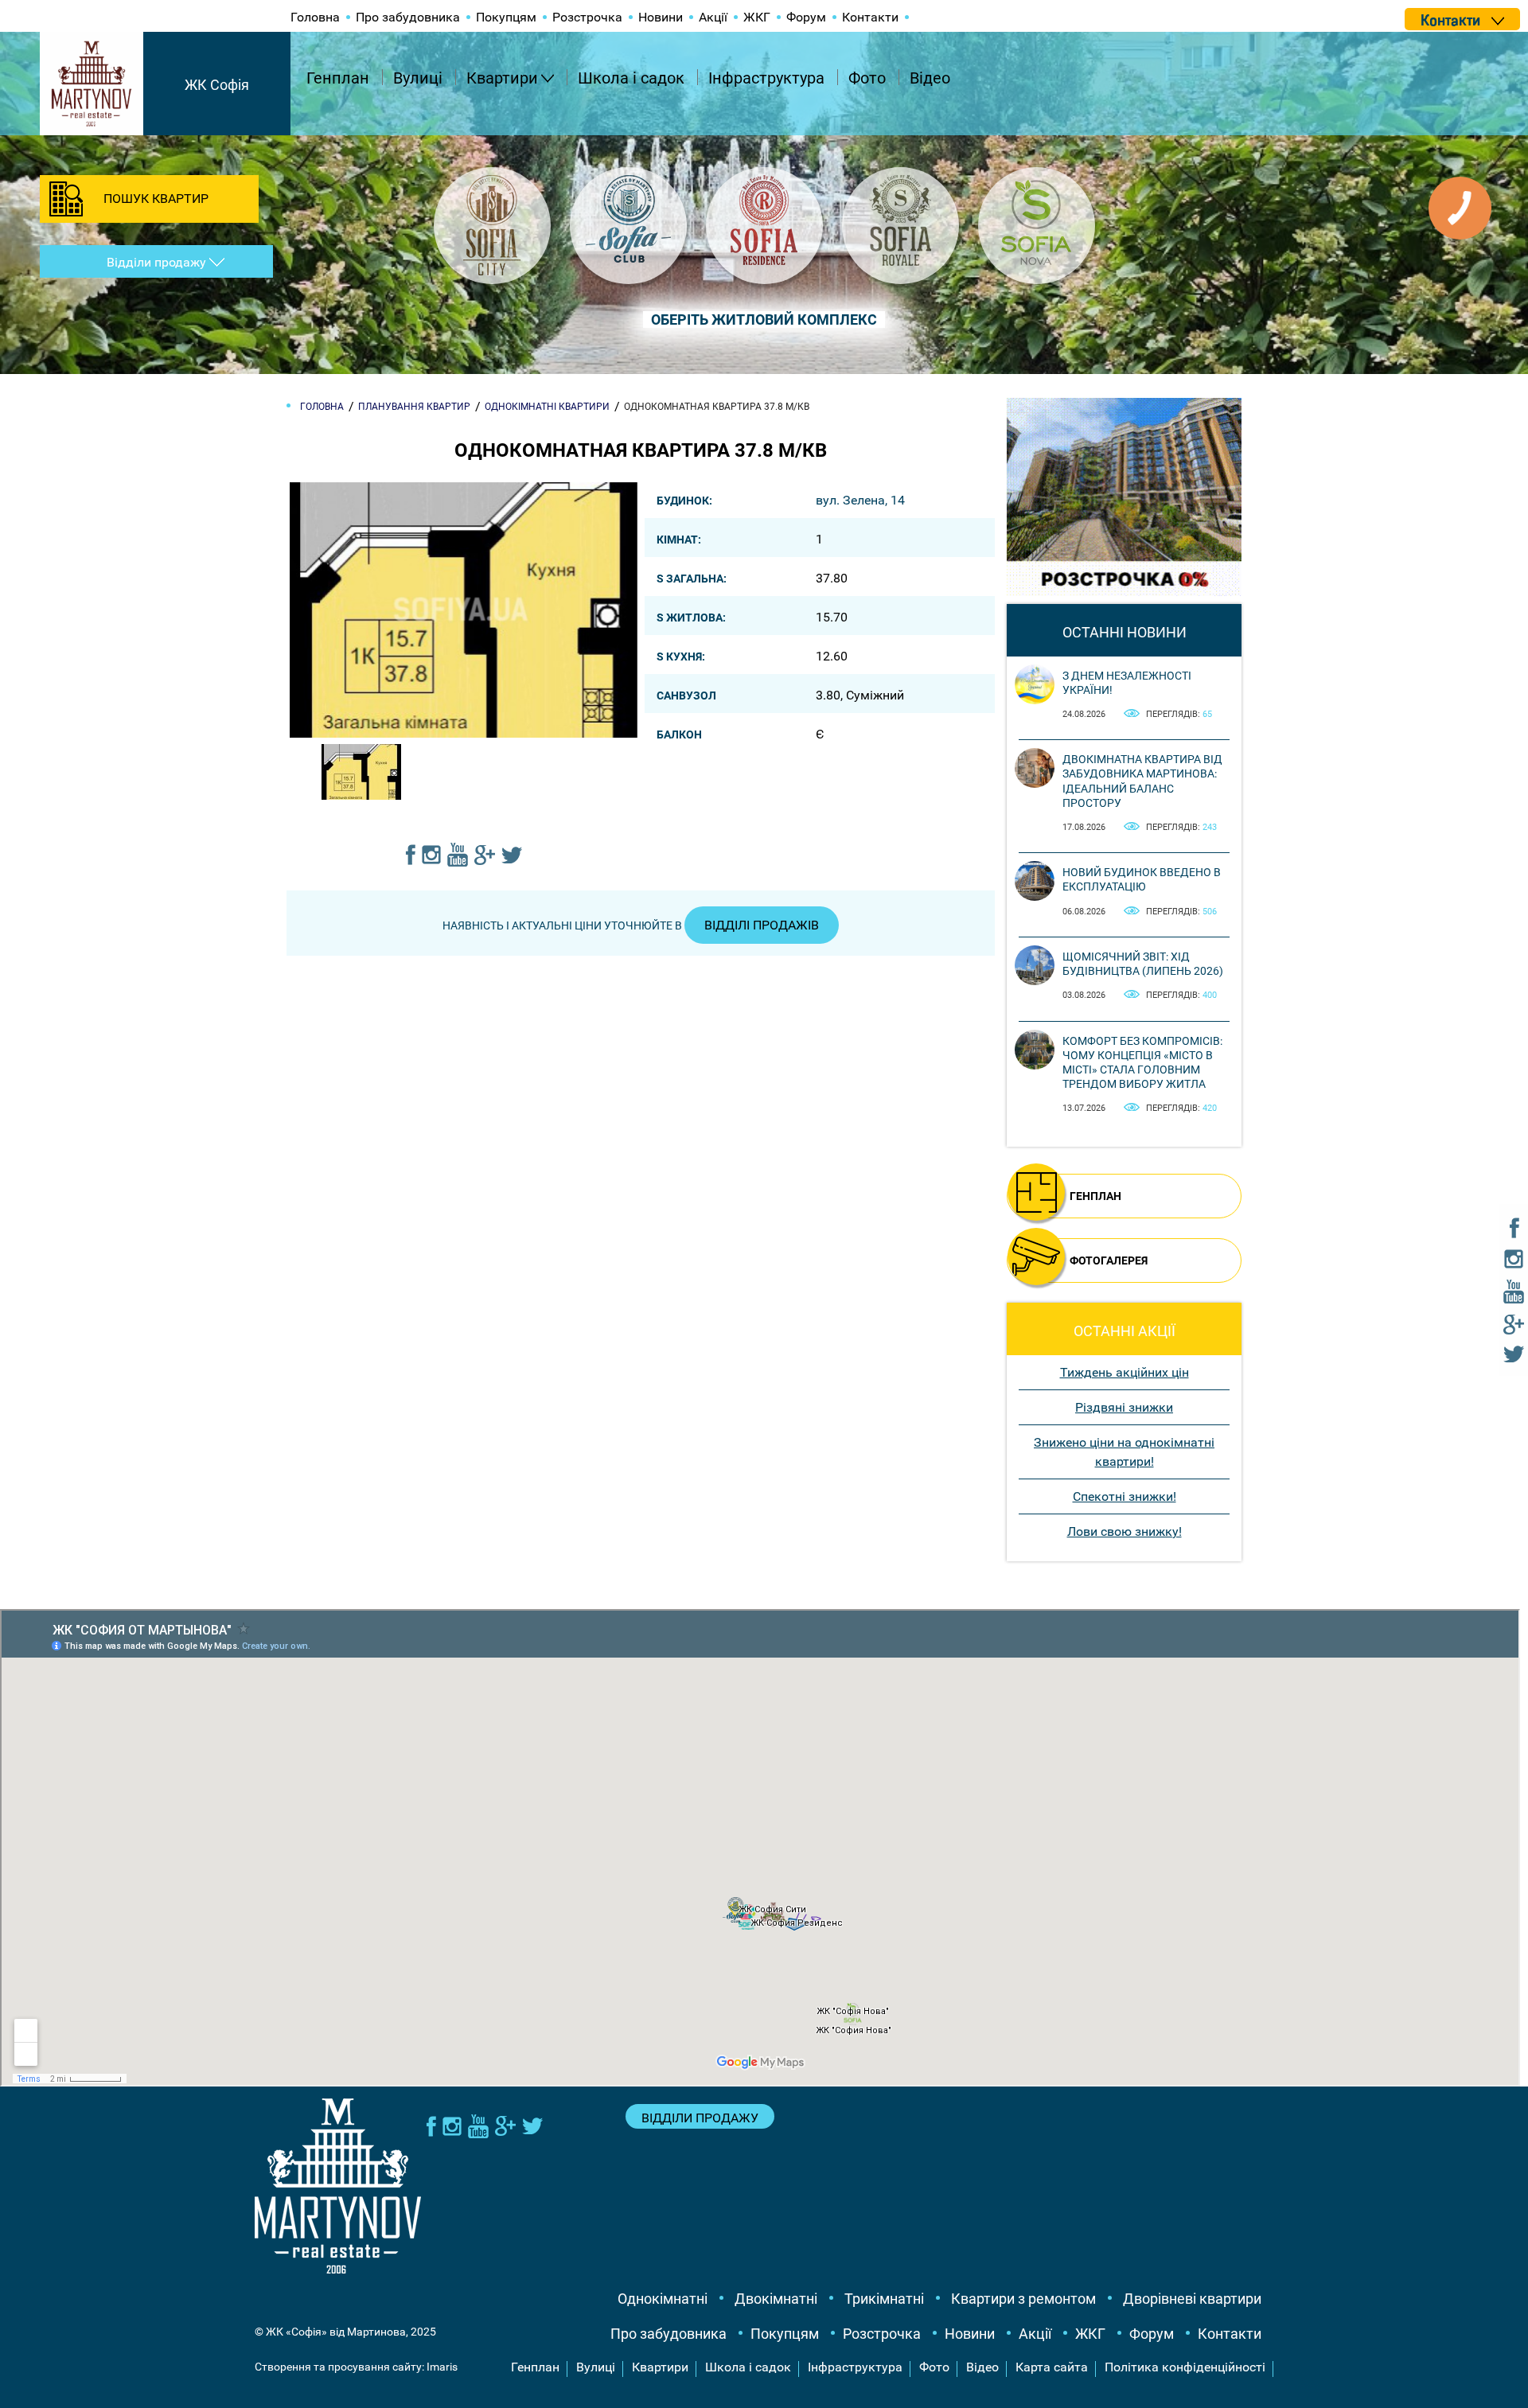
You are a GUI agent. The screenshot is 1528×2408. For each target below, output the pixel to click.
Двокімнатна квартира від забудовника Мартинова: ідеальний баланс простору (1142, 781)
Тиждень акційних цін (1125, 1372)
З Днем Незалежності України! (1127, 683)
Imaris (442, 2367)
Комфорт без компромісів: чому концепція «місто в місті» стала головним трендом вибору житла (1142, 1063)
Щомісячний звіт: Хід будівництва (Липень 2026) (1143, 964)
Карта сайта (1052, 2367)
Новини (661, 17)
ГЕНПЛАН (1095, 1196)
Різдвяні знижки (1124, 1407)
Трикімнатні (884, 2299)
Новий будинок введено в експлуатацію (1142, 879)
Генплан (338, 78)
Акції (713, 17)
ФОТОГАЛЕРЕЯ (1109, 1260)
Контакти (870, 17)
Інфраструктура (766, 78)
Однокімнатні (663, 2299)
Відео (930, 78)
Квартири (502, 78)
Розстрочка (587, 17)
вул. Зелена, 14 (860, 500)
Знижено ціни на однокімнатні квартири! (1124, 1452)
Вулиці (418, 78)
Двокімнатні (776, 2299)
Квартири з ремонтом (1023, 2299)
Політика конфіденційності (1185, 2367)
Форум (806, 17)
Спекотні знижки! (1125, 1496)
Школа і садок (631, 78)
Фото (867, 78)
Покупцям (506, 17)
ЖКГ (757, 17)
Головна (315, 17)
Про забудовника (408, 17)
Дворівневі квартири (1192, 2299)
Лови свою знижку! (1125, 1531)
